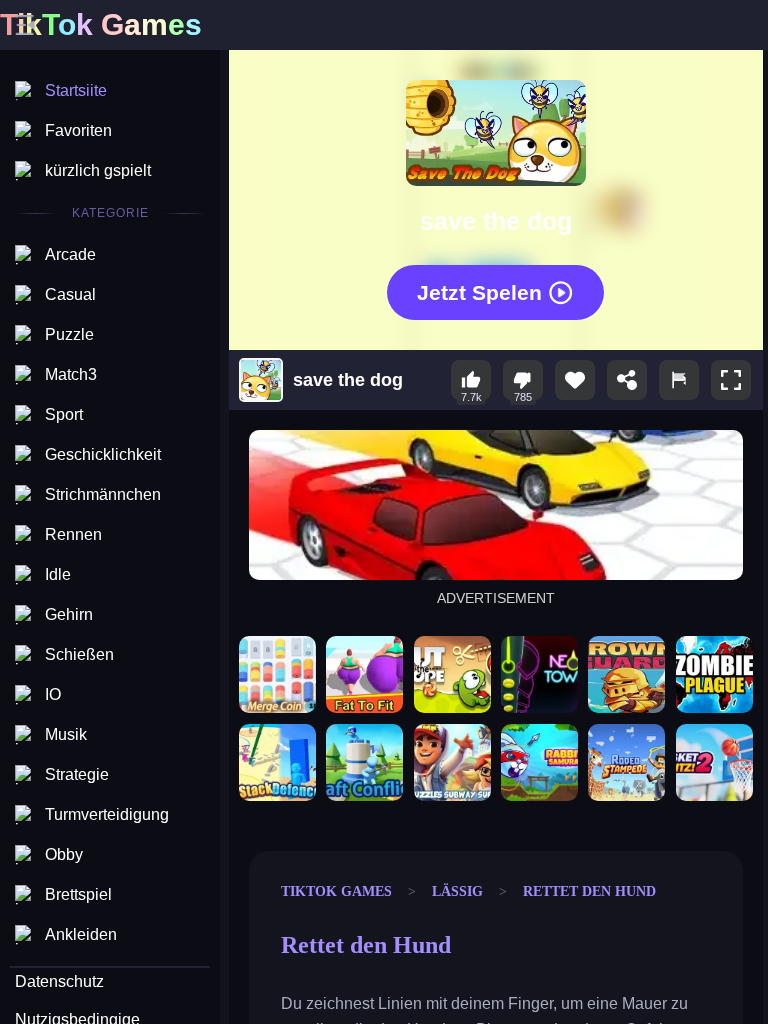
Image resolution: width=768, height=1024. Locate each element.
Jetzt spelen (479, 291)
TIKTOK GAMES (336, 891)
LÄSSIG (457, 891)
